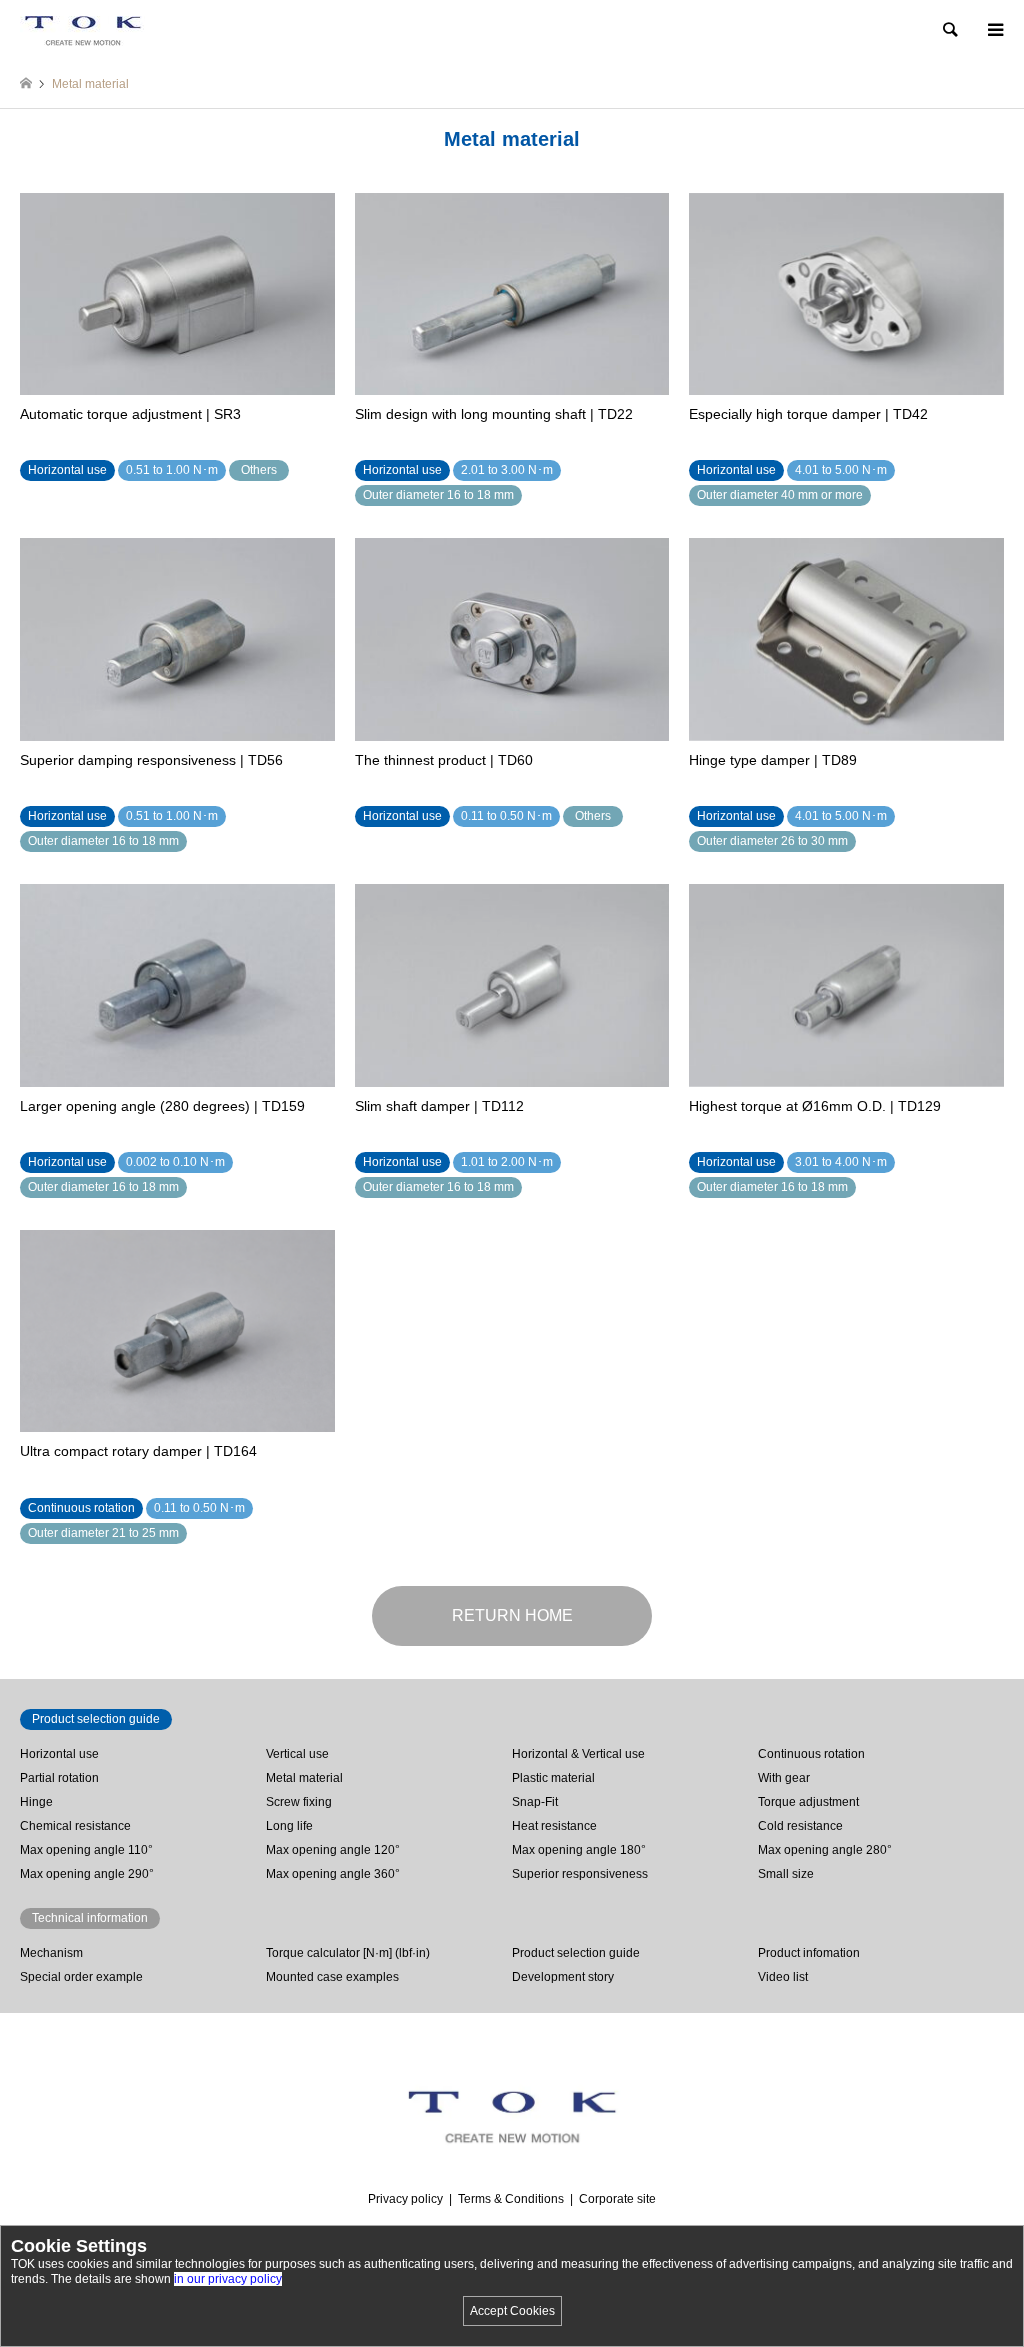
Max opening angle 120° (333, 1850)
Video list (783, 1977)
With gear (784, 1778)
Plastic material (553, 1778)
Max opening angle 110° (86, 1850)
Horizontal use (59, 1754)
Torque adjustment (808, 1802)
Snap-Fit (535, 1802)
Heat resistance (554, 1826)
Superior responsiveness (580, 1874)
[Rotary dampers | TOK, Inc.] (82, 30)
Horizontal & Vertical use (578, 1754)
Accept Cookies (512, 2311)
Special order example (81, 1977)
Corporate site (617, 2199)
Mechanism (51, 1953)
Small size (786, 1874)
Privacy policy (405, 2199)
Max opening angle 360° (333, 1874)
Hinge (36, 1802)
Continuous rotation (811, 1754)
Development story (563, 1977)
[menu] (994, 30)
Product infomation (809, 1953)
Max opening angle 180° (579, 1850)
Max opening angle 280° (825, 1850)
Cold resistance (800, 1826)
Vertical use (297, 1754)
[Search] (949, 30)
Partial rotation (59, 1778)
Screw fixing (299, 1802)
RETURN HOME (512, 1615)
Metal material (304, 1778)
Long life (289, 1826)
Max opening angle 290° (87, 1874)
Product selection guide (576, 1953)
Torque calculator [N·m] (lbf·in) (348, 1953)
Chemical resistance (75, 1826)
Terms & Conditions (511, 2199)
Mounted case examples (332, 1977)
